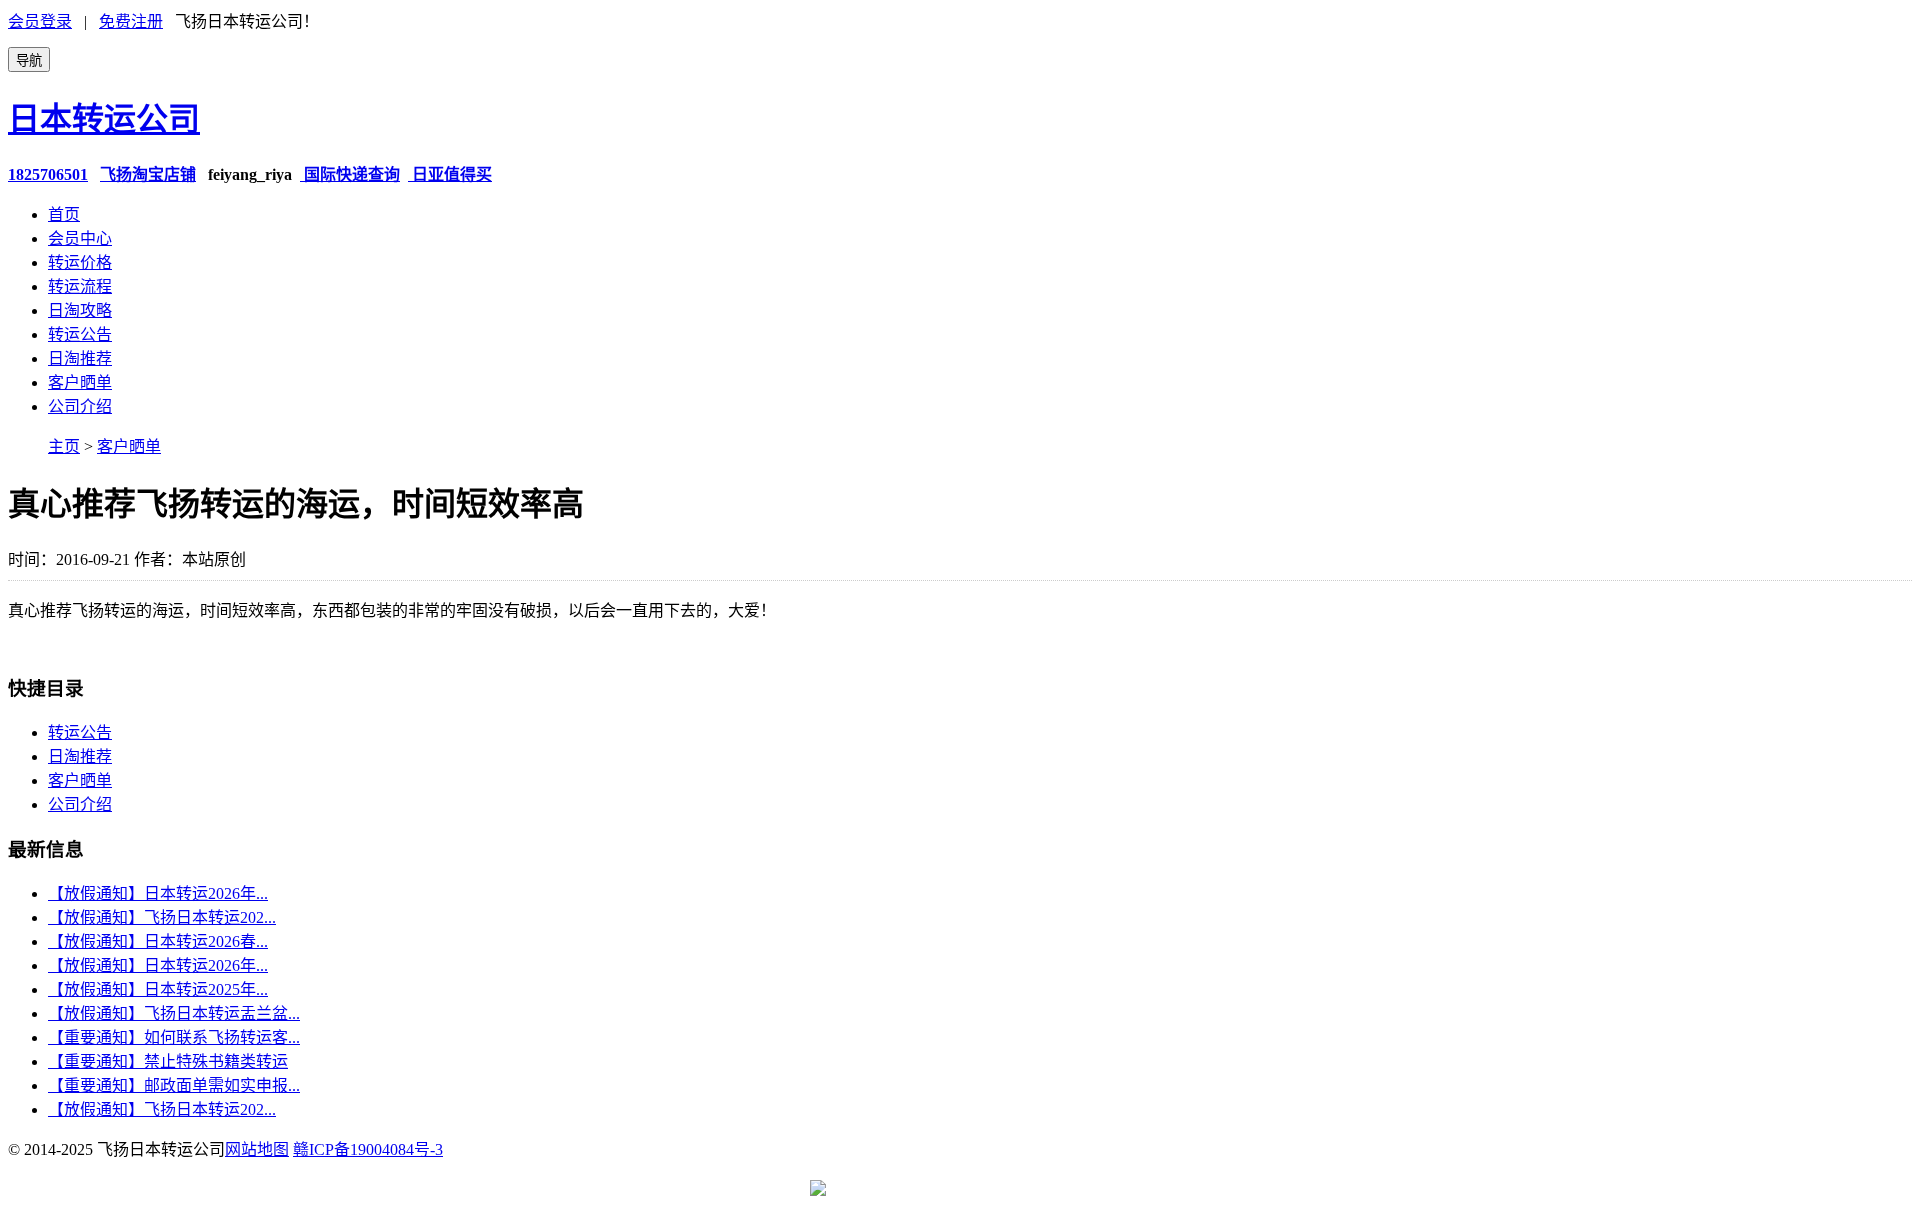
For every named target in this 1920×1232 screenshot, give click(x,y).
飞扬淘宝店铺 (148, 174)
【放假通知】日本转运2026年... (158, 893)
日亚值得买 (450, 174)
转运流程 (80, 286)
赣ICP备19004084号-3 (368, 1149)
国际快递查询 (350, 174)
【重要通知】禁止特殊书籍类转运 (168, 1061)
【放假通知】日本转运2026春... (158, 941)
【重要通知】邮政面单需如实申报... (174, 1085)
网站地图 (257, 1149)
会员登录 (40, 21)
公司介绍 (80, 406)
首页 (64, 214)
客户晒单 (80, 382)
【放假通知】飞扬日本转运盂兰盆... (174, 1013)
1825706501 (48, 174)
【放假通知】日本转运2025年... (158, 989)
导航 (29, 60)
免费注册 (131, 21)
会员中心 (80, 238)
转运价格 (80, 262)
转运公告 (80, 334)
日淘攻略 (80, 310)
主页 (64, 446)
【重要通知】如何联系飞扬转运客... (174, 1037)
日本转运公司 (104, 119)
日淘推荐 (80, 358)
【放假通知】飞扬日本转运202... (162, 917)
